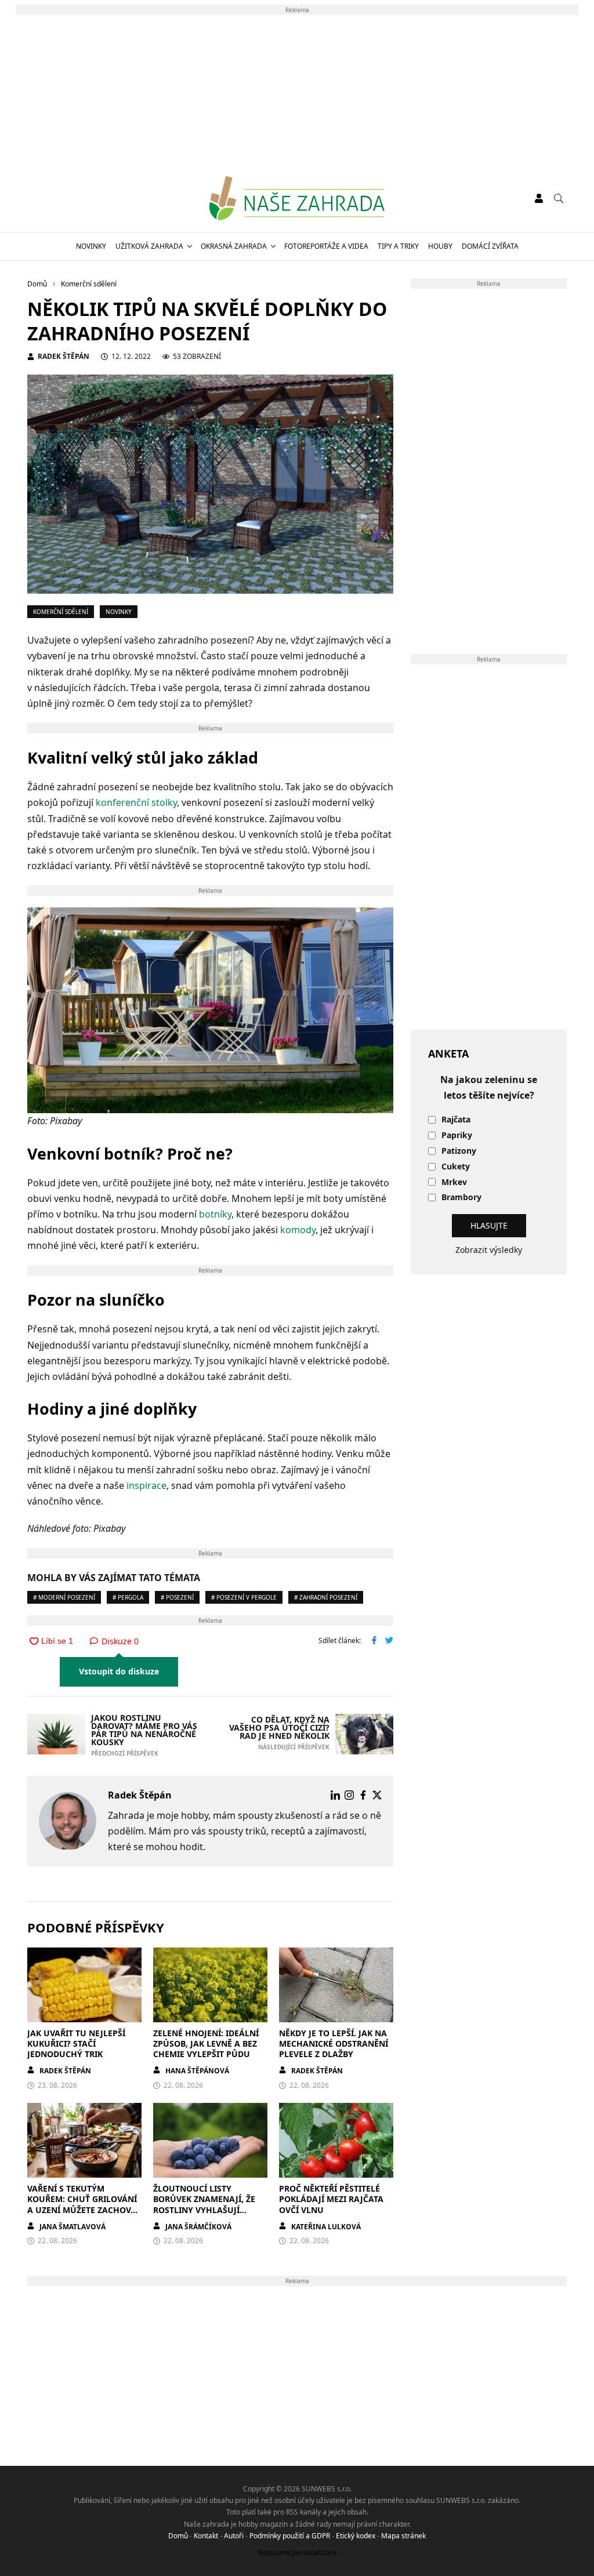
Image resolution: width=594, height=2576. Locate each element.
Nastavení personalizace (297, 2553)
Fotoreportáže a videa (326, 246)
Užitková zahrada (149, 246)
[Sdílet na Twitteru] (389, 1641)
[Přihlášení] (539, 198)
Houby (440, 246)
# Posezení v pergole (244, 1597)
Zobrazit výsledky (489, 1250)
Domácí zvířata (490, 246)
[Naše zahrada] (297, 198)
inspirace (146, 1485)
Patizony (459, 1151)
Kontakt (206, 2536)
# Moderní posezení (64, 1597)
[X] (377, 1795)
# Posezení (177, 1597)
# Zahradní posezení (326, 1597)
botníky (215, 1214)
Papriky (457, 1136)
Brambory (461, 1198)
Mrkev (454, 1182)
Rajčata (456, 1120)
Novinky (91, 246)
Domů (178, 2536)
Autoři (234, 2536)
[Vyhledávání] (559, 198)
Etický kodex (356, 2536)
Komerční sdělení (61, 612)
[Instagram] (349, 1795)
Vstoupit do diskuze (119, 1671)
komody (298, 1230)
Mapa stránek (403, 2536)
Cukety (456, 1167)
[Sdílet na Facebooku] (374, 1641)
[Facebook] (363, 1795)
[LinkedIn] (335, 1795)
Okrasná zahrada (234, 246)
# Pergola (128, 1597)
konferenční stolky (136, 802)
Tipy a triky (398, 246)
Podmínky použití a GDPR (290, 2536)
